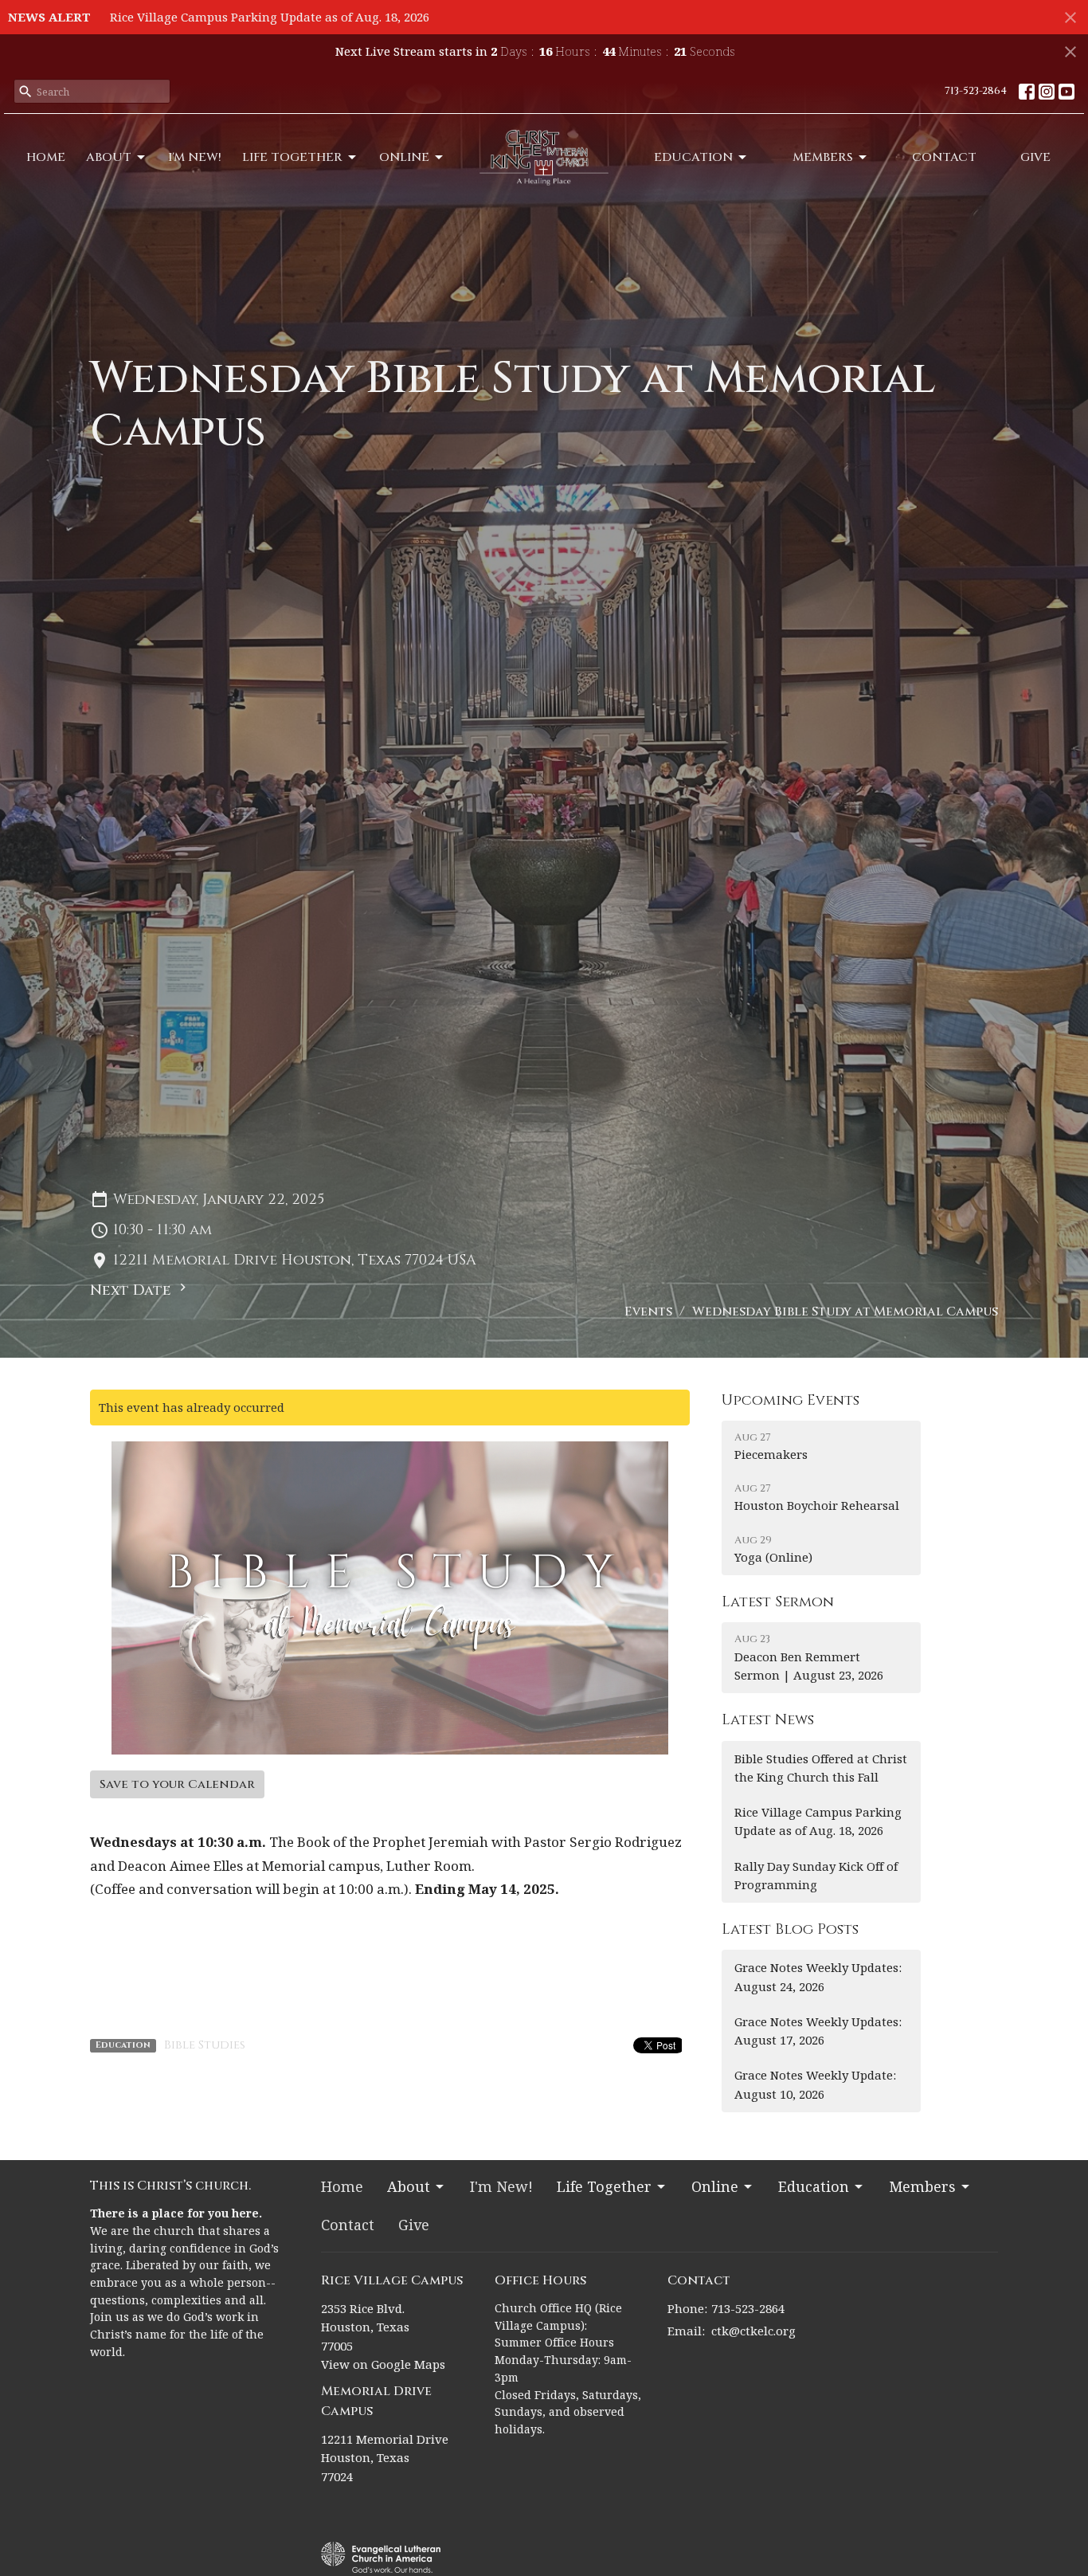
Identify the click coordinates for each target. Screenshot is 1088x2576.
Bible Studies (205, 2045)
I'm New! (195, 157)
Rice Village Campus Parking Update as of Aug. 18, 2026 (270, 17)
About (109, 157)
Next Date (133, 1290)
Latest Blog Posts (790, 1929)
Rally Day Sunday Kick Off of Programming (816, 1875)
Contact (944, 157)
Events (648, 1312)
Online (404, 157)
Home (46, 157)
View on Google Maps (383, 2364)
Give (1035, 157)
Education (693, 157)
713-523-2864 (976, 91)
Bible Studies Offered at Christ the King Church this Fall (821, 1768)
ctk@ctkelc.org (753, 2331)
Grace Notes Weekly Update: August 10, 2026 (815, 2084)
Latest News (768, 1720)
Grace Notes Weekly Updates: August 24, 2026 (818, 1976)
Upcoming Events (791, 1400)
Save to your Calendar (177, 1784)
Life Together (292, 157)
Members (823, 157)
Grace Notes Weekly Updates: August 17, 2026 (818, 2031)
